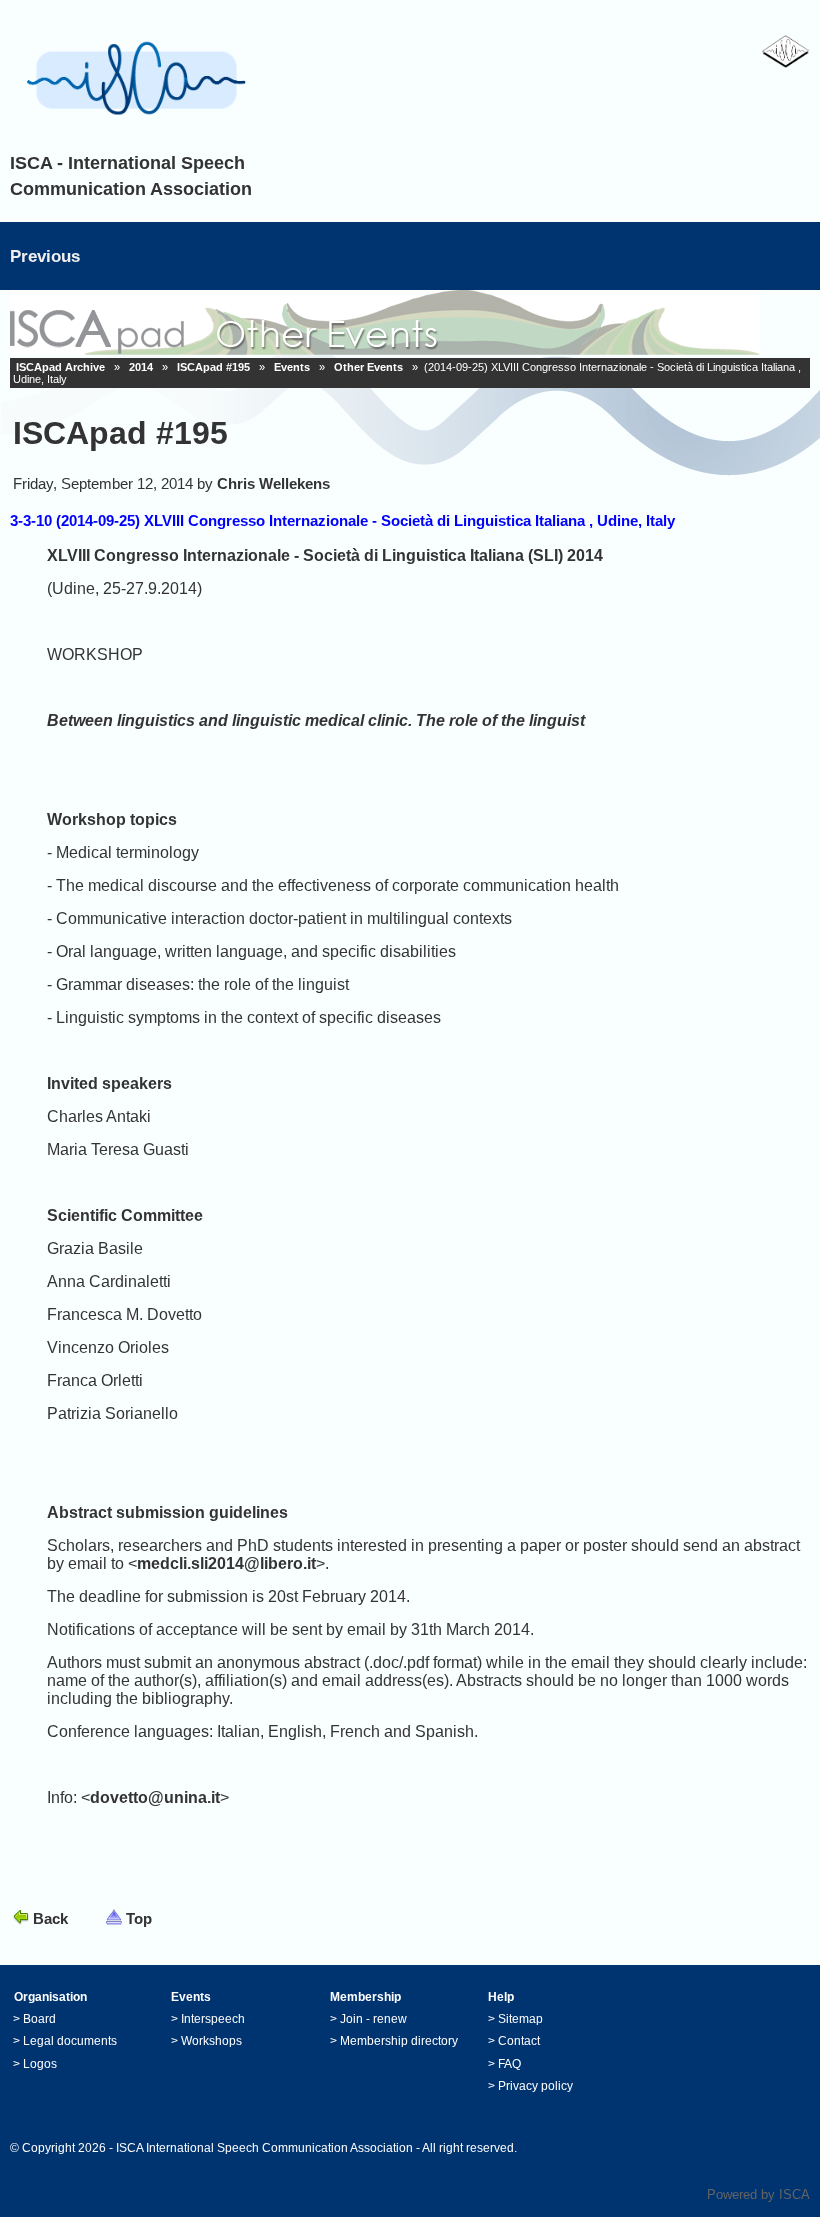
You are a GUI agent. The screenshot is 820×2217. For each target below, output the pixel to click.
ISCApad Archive (60, 367)
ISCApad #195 (213, 367)
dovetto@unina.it (155, 1797)
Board (39, 2019)
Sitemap (520, 2019)
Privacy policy (535, 2086)
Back (50, 1918)
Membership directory (399, 2041)
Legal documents (70, 2041)
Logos (40, 2064)
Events (292, 367)
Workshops (211, 2041)
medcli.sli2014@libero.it (226, 1563)
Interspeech (213, 2019)
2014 (141, 367)
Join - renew (373, 2019)
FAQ (509, 2064)
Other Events (368, 367)
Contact (519, 2041)
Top (139, 1918)
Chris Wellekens (273, 483)
